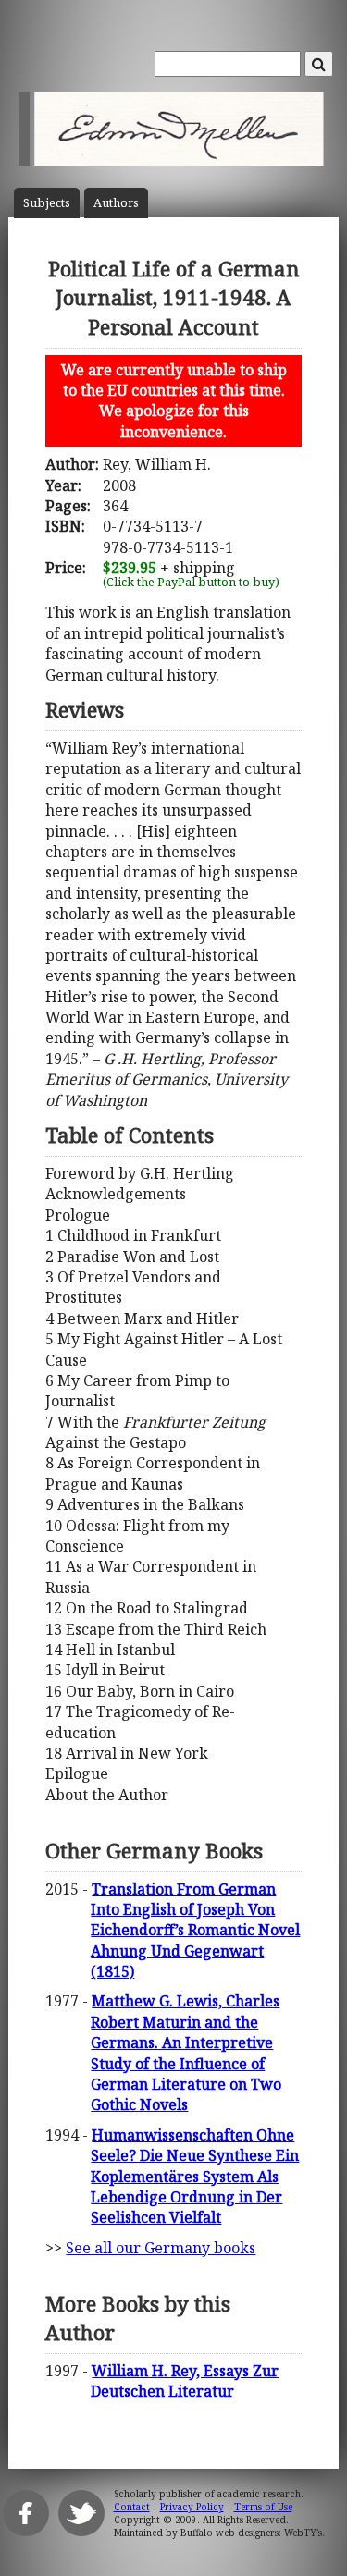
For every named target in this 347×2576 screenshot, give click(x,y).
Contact (132, 2507)
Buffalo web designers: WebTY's (251, 2533)
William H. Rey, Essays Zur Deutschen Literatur (185, 2381)
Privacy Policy (192, 2507)
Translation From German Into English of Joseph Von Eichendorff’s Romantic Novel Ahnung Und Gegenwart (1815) (195, 1931)
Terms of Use (263, 2507)
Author (116, 203)
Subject (47, 203)
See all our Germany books (161, 2248)
